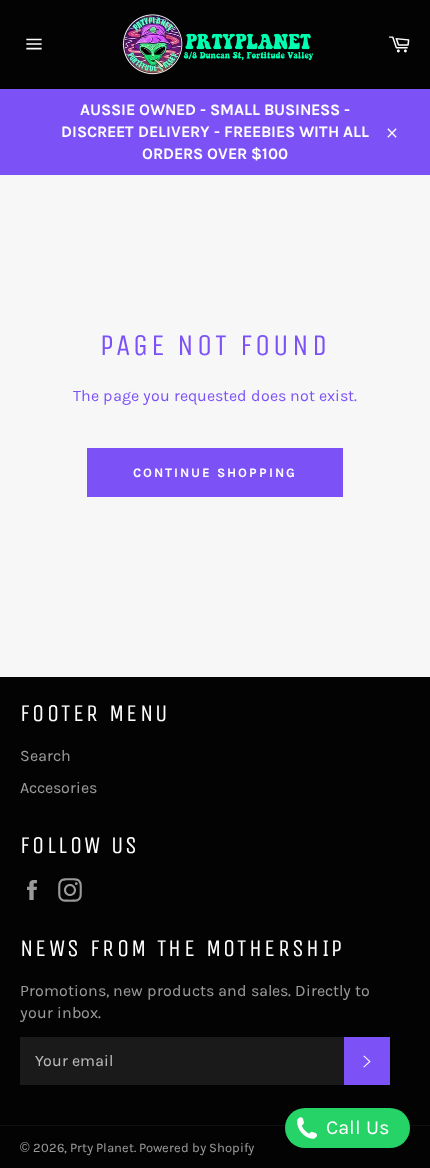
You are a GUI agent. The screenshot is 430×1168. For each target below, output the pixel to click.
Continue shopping (214, 472)
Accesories (58, 787)
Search (45, 755)
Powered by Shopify (196, 1147)
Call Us (355, 1127)
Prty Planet (102, 1147)
